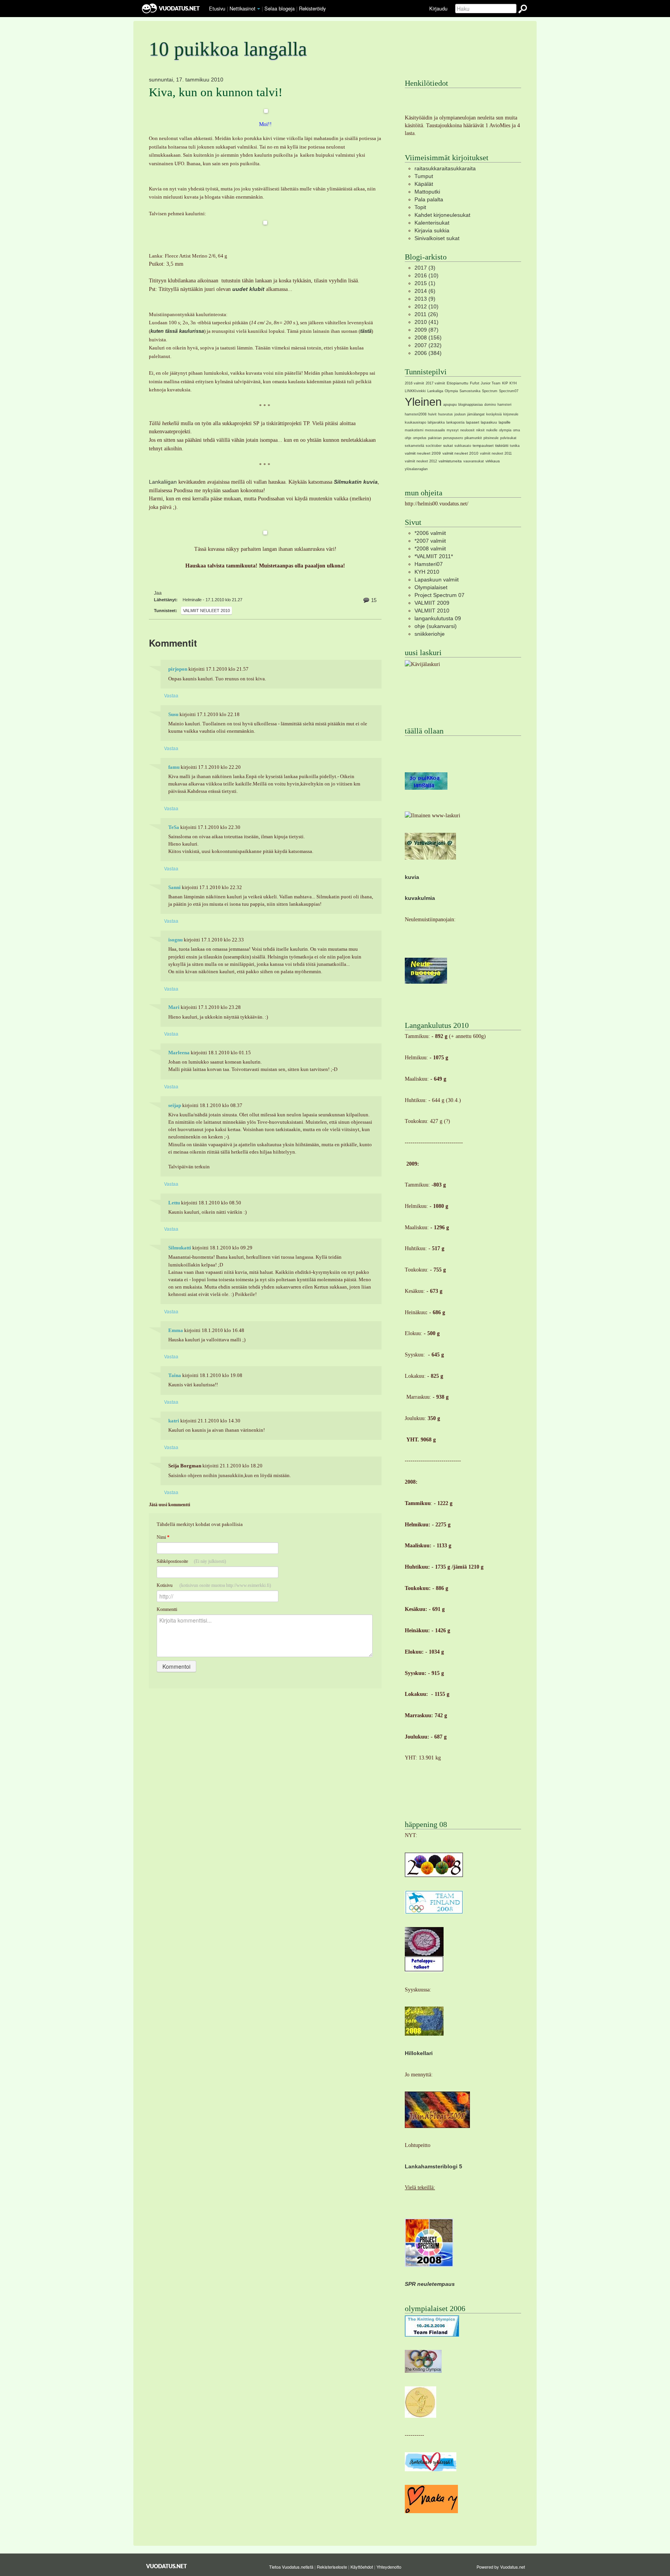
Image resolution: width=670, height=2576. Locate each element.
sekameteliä (414, 446)
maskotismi (414, 430)
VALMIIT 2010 (432, 611)
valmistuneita (450, 461)
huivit (432, 414)
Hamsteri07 (429, 564)
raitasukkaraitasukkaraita (445, 168)
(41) (427, 322)
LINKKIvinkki (415, 391)
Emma (176, 1330)
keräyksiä (494, 414)
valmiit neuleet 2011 (496, 453)
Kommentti (167, 1609)
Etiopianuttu (458, 383)
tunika (515, 446)
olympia (505, 430)
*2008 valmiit (430, 548)
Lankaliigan (163, 482)
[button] (259, 9)
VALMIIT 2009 (432, 603)
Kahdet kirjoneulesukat (442, 215)
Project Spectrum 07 (439, 595)
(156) (428, 337)
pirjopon (178, 669)
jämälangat (476, 414)
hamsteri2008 (416, 414)
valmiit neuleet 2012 (421, 461)
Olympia (451, 391)
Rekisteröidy (312, 8)
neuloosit (467, 430)
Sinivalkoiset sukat (437, 238)
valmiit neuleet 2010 (206, 611)
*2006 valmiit (430, 533)
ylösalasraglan (416, 469)
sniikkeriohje (430, 634)
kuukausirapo (415, 422)
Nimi (163, 1537)
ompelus (420, 438)
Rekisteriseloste (332, 2567)
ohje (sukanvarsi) (436, 626)
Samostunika (470, 391)
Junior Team (491, 383)
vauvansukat (474, 461)
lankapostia (455, 422)
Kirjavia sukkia (432, 230)
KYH (513, 383)
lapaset (473, 422)
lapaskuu (489, 422)
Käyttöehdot (362, 2567)
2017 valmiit (435, 383)
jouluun (460, 414)
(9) (425, 299)
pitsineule (491, 438)
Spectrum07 (509, 391)
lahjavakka (436, 422)
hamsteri (504, 405)
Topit (420, 207)
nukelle (492, 430)
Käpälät (424, 184)
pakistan (435, 438)
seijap (175, 1105)
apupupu (450, 405)
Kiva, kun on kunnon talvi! (216, 92)
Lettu (174, 1203)
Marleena (179, 1053)
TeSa (174, 827)
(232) (428, 345)
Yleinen (423, 402)
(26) (426, 314)
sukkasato (463, 446)
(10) (427, 275)
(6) (425, 291)
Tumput (424, 176)
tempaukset (483, 445)
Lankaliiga (435, 391)
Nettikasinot (243, 8)
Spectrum (490, 391)
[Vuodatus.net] (167, 2566)
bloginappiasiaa (471, 405)
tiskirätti (502, 445)
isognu (175, 940)
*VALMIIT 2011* (434, 556)
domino (490, 405)
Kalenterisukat (432, 223)
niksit (480, 430)
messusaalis (435, 430)
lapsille (505, 422)
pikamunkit (473, 438)
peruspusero (453, 438)
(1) (425, 283)
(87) (427, 330)
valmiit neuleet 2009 (423, 453)
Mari (174, 1007)
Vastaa (171, 695)
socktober (434, 446)
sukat (448, 445)
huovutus (446, 414)
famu (174, 767)
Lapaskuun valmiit (437, 580)
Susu (173, 714)
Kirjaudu (438, 8)
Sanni (174, 888)
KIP (505, 383)
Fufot (475, 383)
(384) (428, 353)
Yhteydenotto (389, 2567)
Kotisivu (214, 1585)
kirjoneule (511, 414)
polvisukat (508, 438)
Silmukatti (180, 1248)
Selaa (280, 8)
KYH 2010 (427, 572)
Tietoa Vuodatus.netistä (291, 2567)
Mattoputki (427, 192)
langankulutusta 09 (438, 618)
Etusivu (217, 8)
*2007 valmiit (430, 541)
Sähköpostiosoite (191, 1561)
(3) (425, 268)
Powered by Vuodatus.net (501, 2567)
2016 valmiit (414, 383)
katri (174, 1421)
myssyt (453, 430)
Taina (175, 1375)
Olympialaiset (431, 587)
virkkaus (493, 461)
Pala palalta (429, 199)
